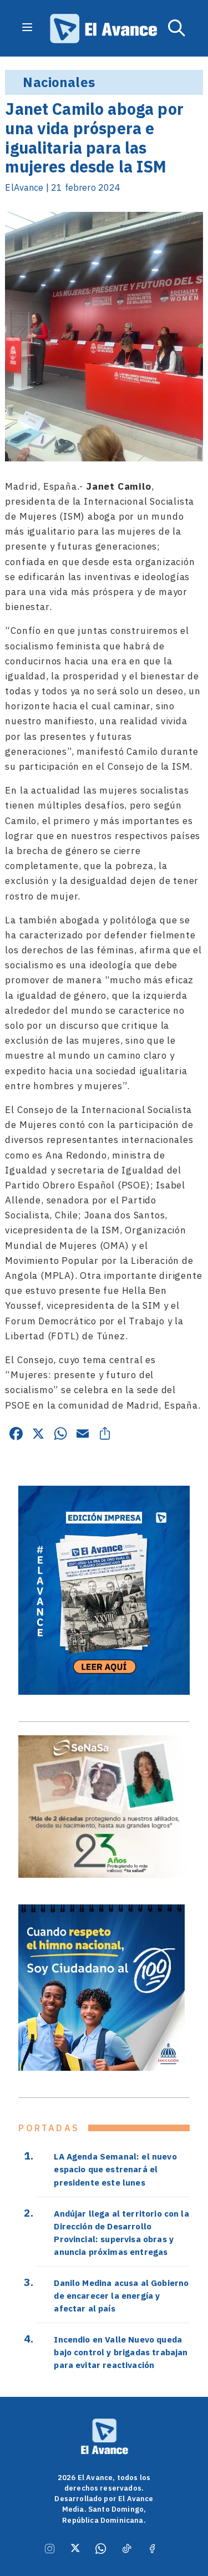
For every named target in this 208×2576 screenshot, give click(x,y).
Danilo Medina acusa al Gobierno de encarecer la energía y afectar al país (121, 2295)
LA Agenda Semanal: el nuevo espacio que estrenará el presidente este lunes (115, 2169)
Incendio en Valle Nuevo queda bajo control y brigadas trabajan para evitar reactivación (121, 2352)
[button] (177, 28)
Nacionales (59, 82)
